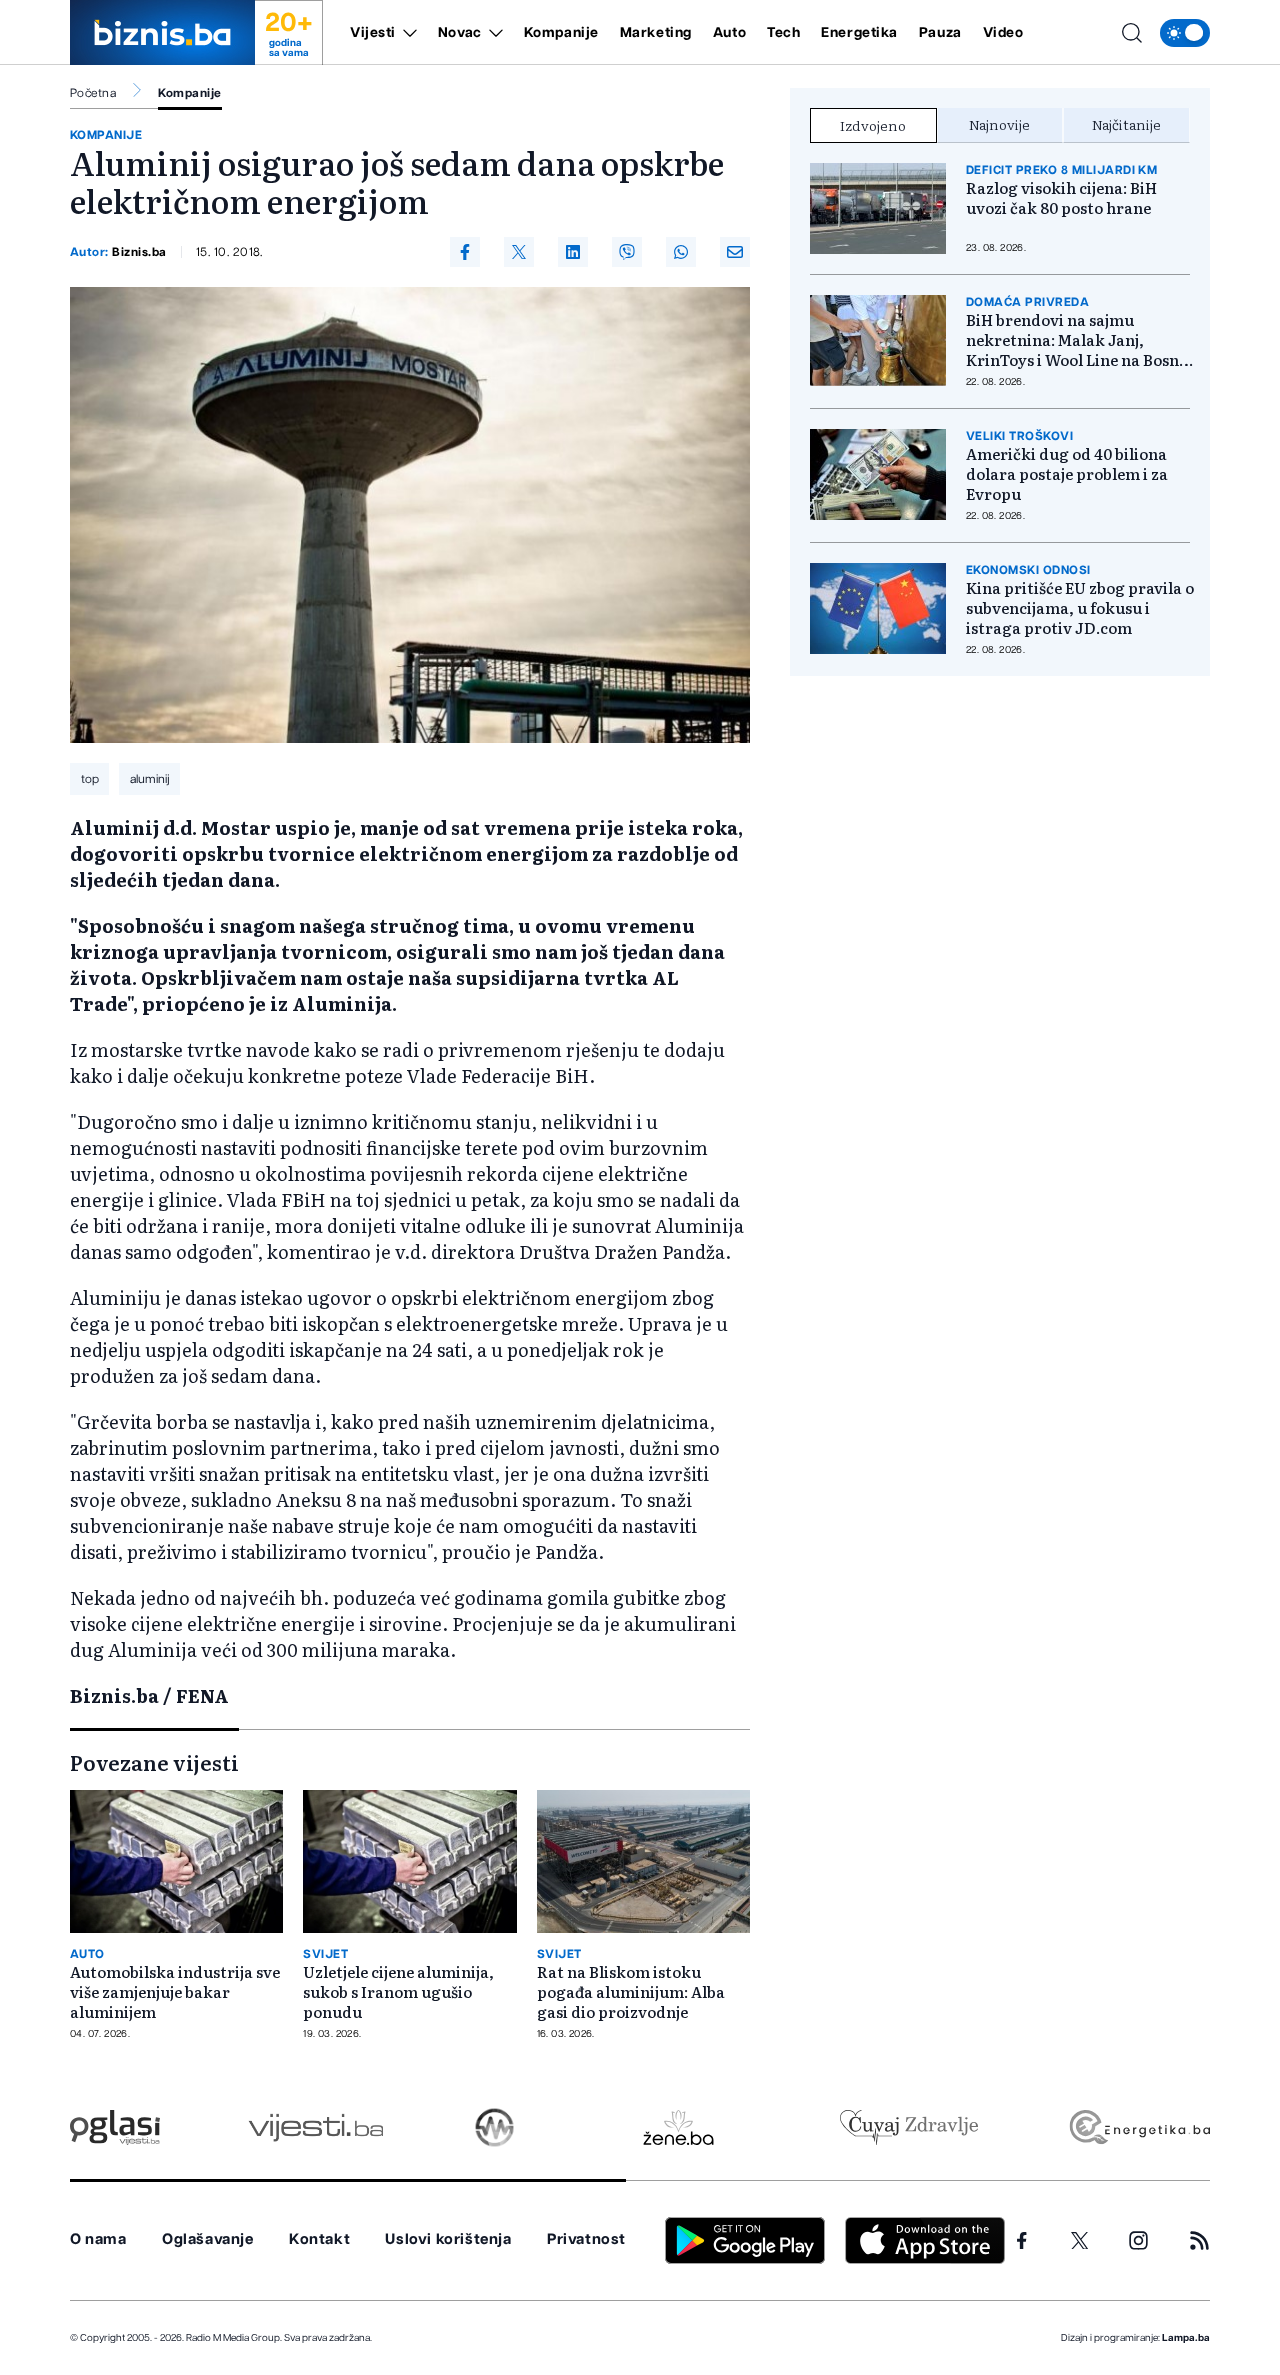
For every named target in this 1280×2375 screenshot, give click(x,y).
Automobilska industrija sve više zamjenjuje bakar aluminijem (175, 1992)
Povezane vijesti (154, 1762)
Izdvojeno (873, 125)
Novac (460, 33)
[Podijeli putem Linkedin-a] (573, 252)
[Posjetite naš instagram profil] (1138, 2240)
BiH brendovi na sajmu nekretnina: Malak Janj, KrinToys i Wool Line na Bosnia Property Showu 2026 (1079, 340)
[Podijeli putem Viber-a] (627, 252)
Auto (729, 33)
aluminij (150, 779)
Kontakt (319, 2239)
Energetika (859, 33)
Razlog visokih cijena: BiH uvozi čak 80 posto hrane (1061, 198)
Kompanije (561, 33)
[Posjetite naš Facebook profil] (1022, 2241)
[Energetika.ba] (1138, 2127)
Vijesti (373, 33)
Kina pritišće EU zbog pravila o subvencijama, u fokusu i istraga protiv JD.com (1080, 608)
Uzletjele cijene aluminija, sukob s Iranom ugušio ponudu (398, 1992)
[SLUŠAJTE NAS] (494, 2127)
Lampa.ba (1186, 2338)
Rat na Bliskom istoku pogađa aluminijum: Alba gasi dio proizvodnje (631, 1992)
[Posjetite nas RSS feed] (1199, 2240)
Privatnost (586, 2239)
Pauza (940, 33)
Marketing (656, 33)
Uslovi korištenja (448, 2239)
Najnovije (999, 124)
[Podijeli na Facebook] (465, 252)
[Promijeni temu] (1185, 33)
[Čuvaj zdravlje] (908, 2127)
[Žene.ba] (678, 2127)
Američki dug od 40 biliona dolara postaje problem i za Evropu (1067, 474)
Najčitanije (1126, 124)
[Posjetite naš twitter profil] (1080, 2241)
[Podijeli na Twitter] (519, 252)
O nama (98, 2239)
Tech (783, 33)
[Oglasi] (115, 2127)
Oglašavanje (208, 2239)
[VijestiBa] (315, 2127)
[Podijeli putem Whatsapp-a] (681, 252)
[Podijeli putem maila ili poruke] (735, 252)
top (90, 779)
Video (1003, 33)
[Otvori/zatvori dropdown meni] (406, 33)
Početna (93, 93)
